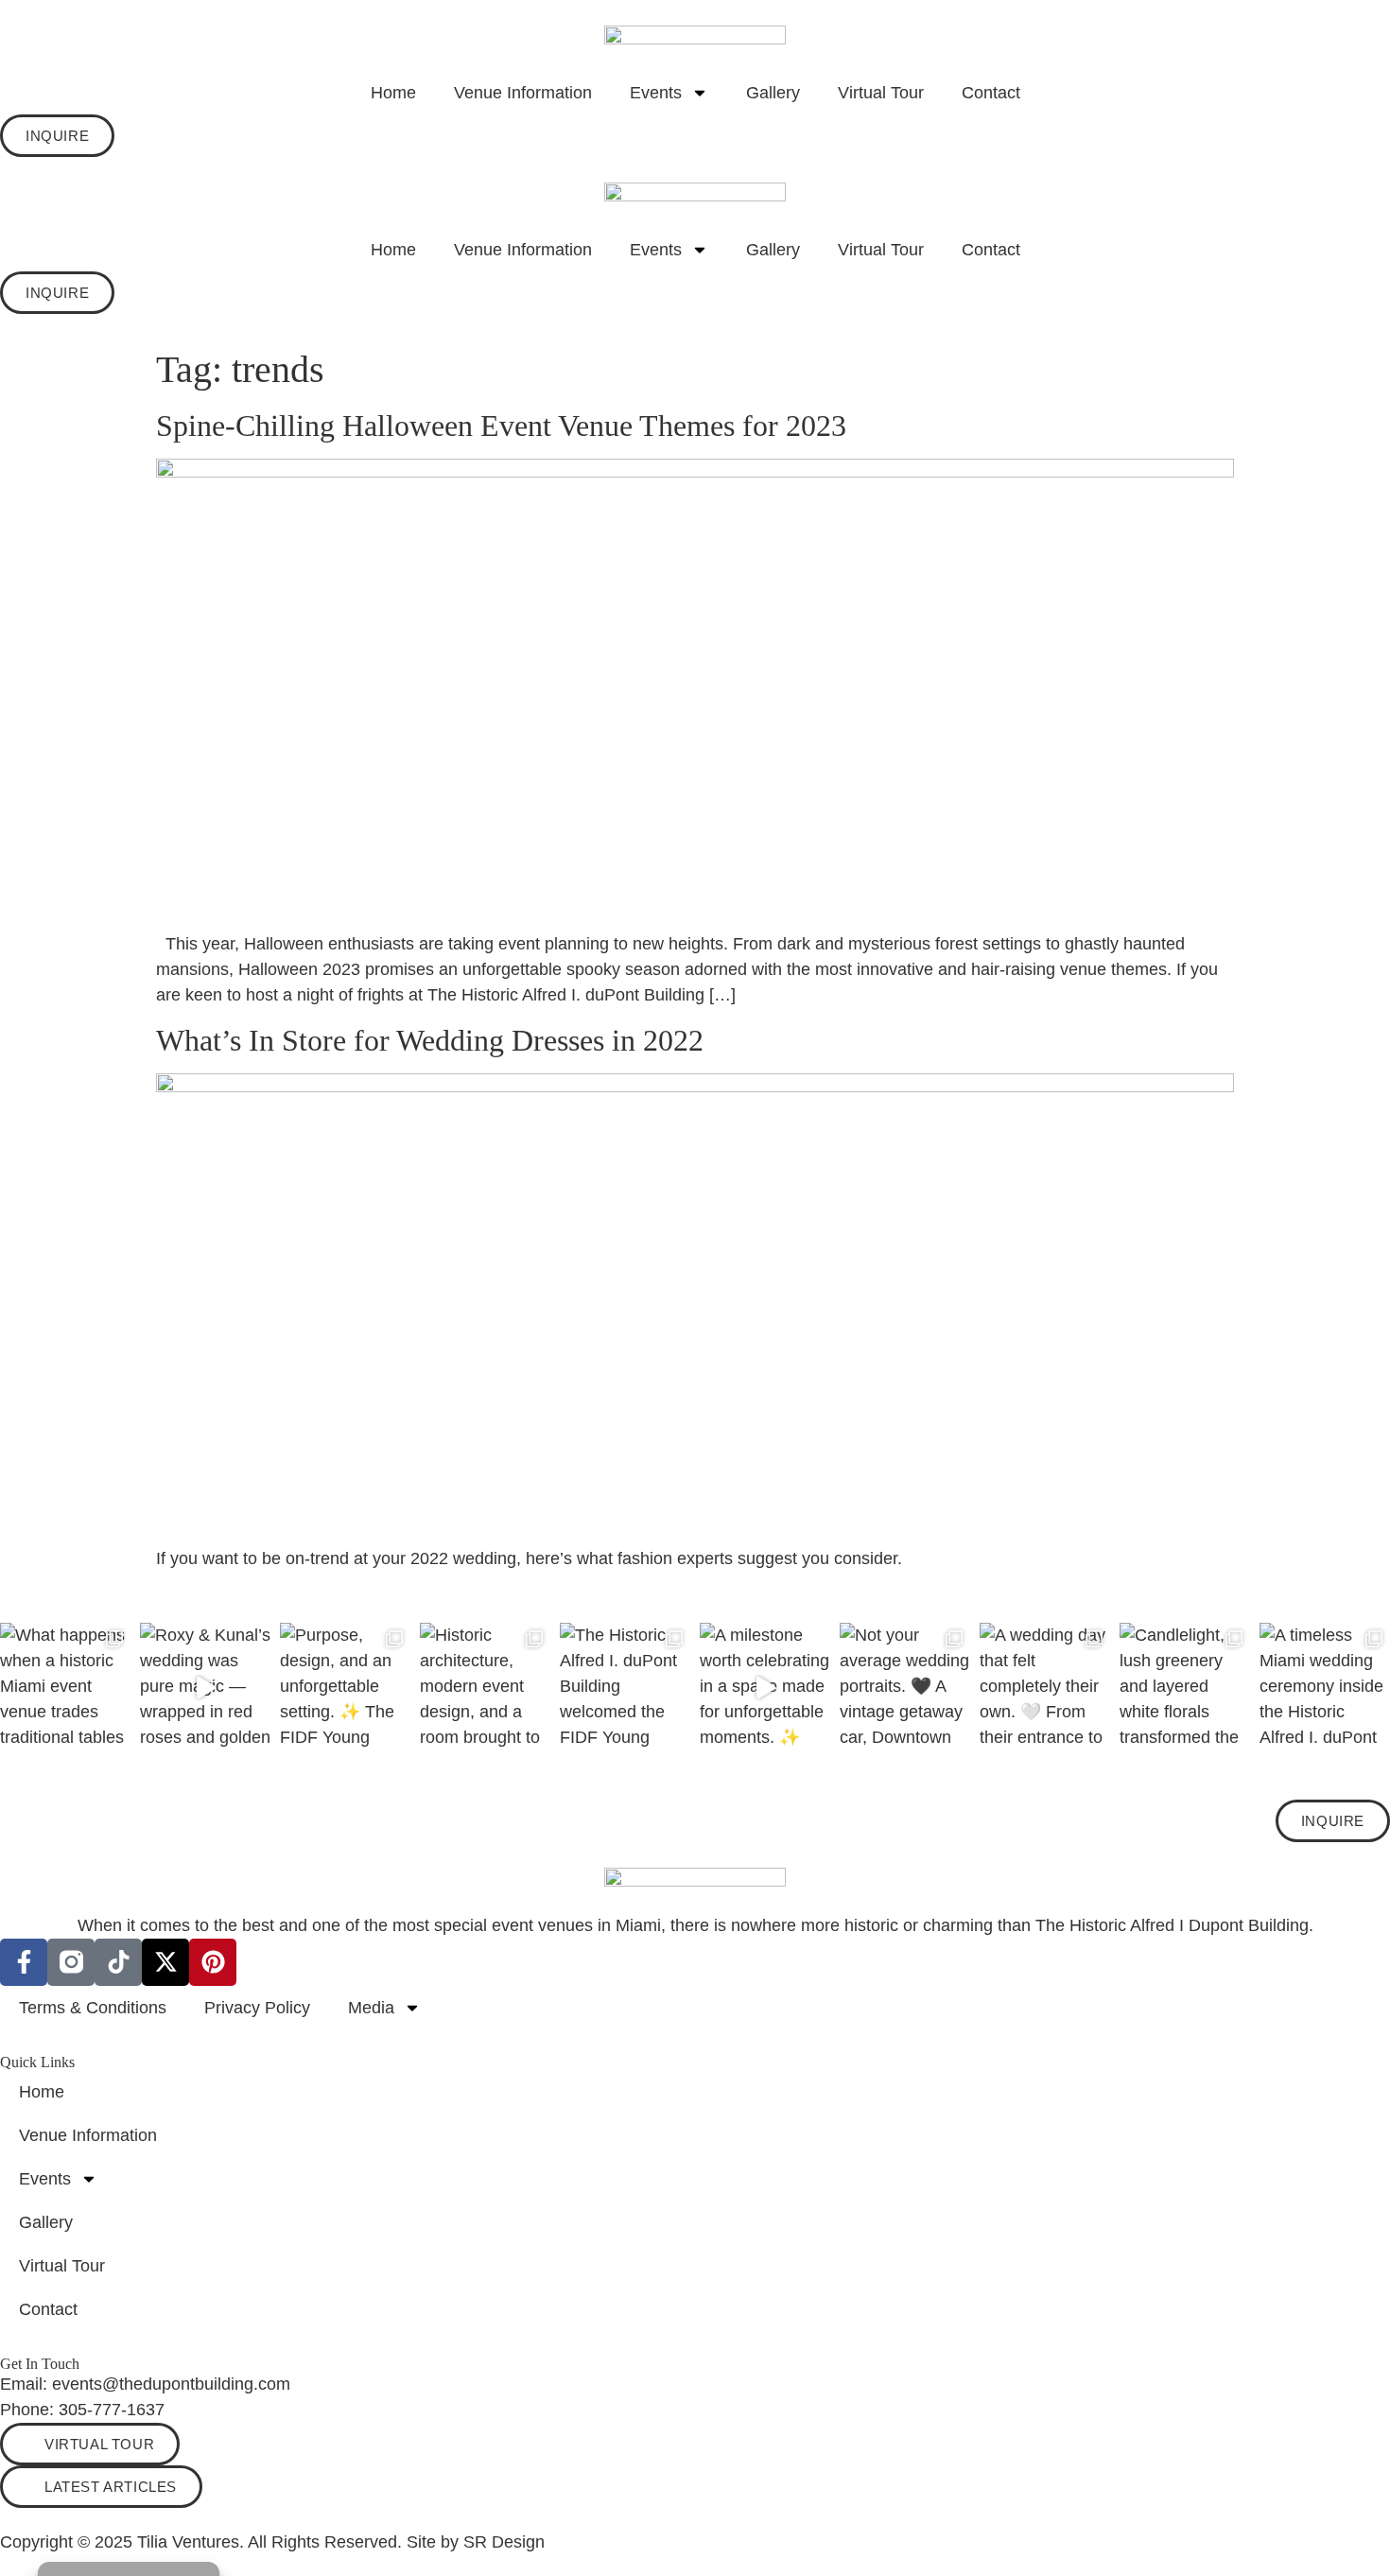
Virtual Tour (881, 93)
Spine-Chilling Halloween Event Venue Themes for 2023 (501, 426)
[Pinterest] (213, 1962)
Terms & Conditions (93, 2008)
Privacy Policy (257, 2008)
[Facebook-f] (24, 1962)
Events (656, 93)
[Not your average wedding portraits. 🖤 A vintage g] (905, 1688)
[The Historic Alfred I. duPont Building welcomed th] (625, 1688)
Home (393, 93)
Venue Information (523, 93)
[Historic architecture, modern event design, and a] (485, 1688)
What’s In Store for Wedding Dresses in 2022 (430, 1040)
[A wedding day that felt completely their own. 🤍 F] (1045, 1688)
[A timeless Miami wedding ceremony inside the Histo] (1325, 1688)
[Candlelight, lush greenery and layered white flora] (1185, 1688)
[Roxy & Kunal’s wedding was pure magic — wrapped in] (205, 1688)
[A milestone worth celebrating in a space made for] (765, 1688)
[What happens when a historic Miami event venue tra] (65, 1688)
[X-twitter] (165, 1962)
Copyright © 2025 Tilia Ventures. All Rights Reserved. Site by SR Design (272, 2542)
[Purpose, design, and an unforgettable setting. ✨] (345, 1688)
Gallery (773, 93)
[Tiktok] (118, 1962)
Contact (991, 93)
